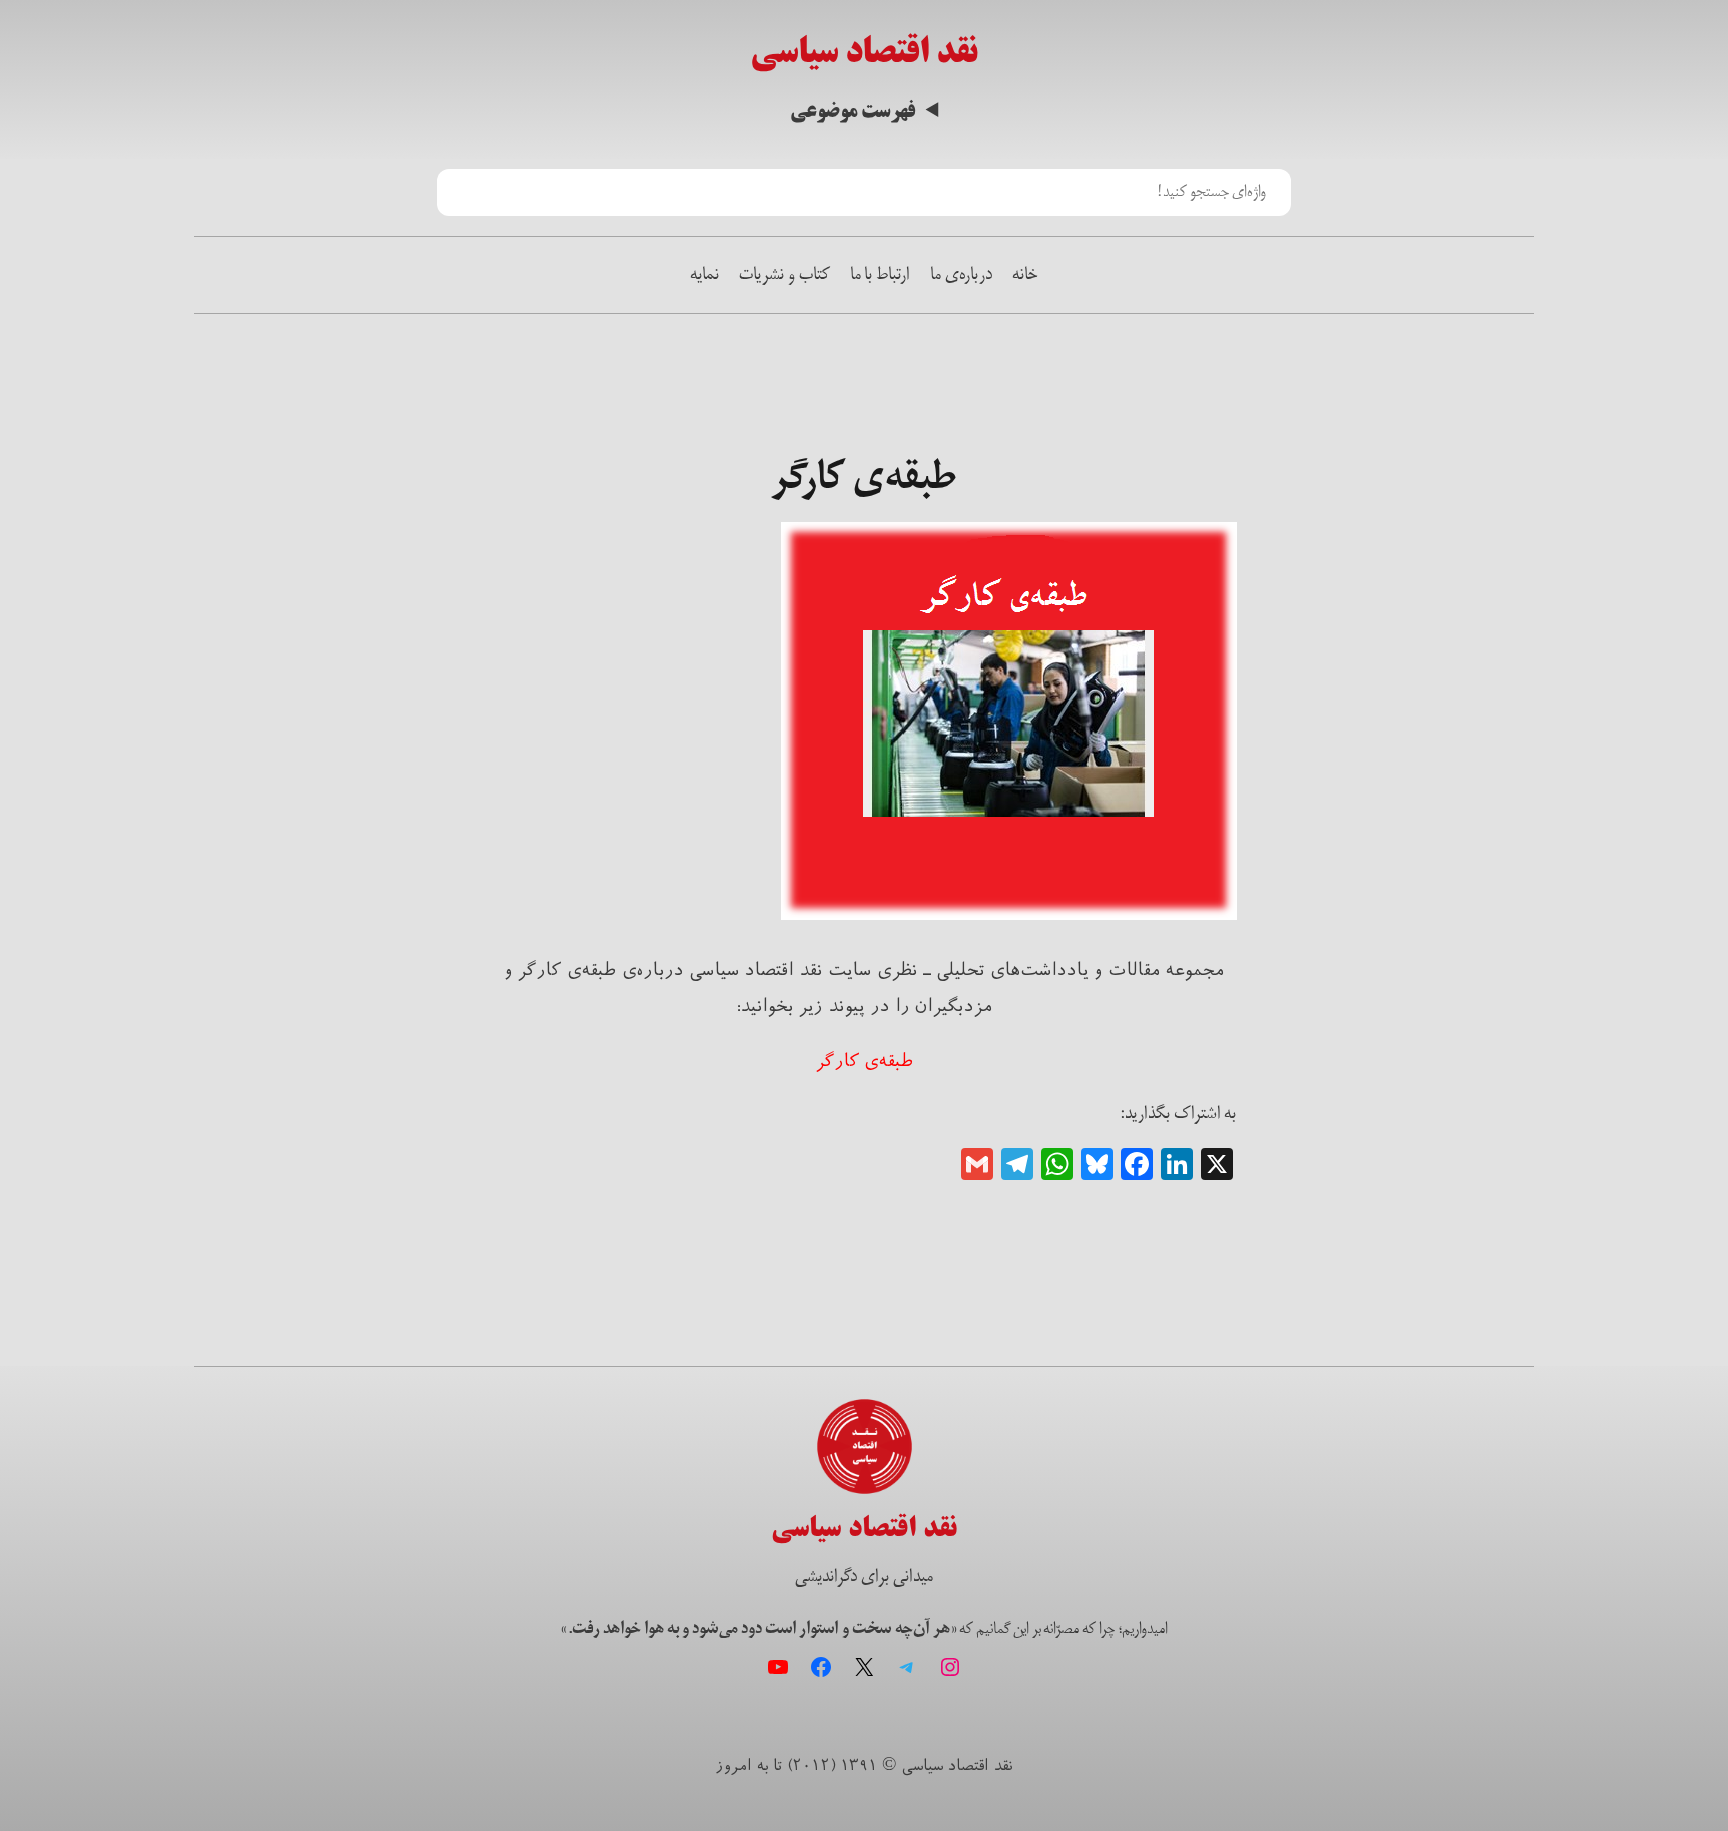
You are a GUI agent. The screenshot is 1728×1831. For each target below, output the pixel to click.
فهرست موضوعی (852, 112)
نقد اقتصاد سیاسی (864, 51)
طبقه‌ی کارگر (864, 1061)
